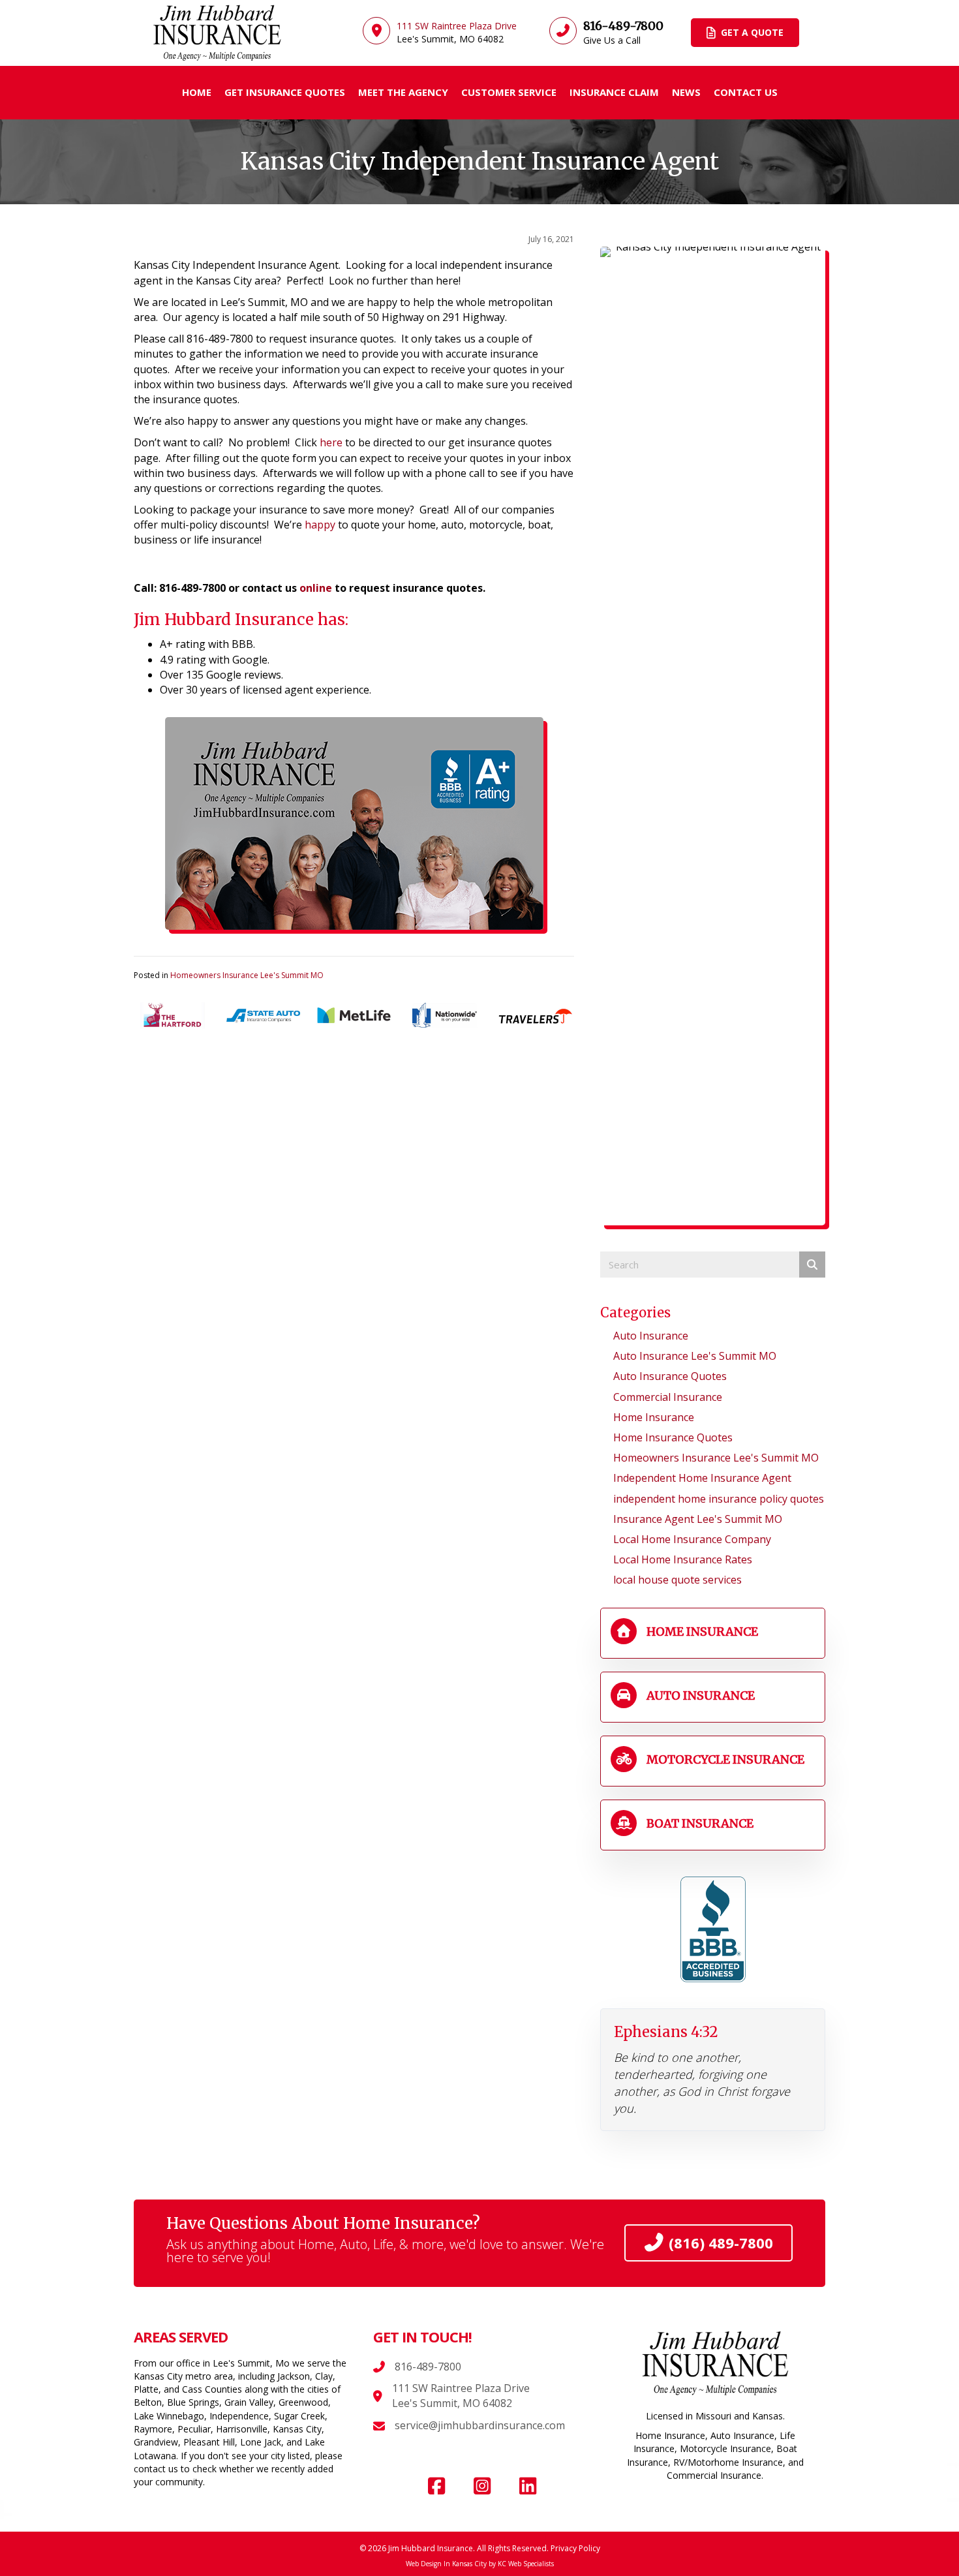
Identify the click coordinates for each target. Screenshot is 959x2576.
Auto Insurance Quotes (670, 1376)
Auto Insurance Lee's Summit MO (695, 1356)
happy (320, 525)
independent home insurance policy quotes (719, 1499)
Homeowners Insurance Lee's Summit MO (247, 975)
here (331, 442)
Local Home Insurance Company (692, 1539)
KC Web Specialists (526, 2564)
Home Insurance (654, 1417)
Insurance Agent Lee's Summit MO (698, 1519)
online (316, 588)
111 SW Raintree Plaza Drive (461, 2388)
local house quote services (677, 1580)
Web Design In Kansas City (446, 2564)
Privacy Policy (575, 2548)
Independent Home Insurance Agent (702, 1478)
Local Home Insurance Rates (683, 1559)
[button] (436, 2486)
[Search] (812, 1265)
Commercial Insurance (668, 1397)
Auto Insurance (651, 1336)
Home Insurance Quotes (673, 1437)
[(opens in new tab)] (713, 1929)
